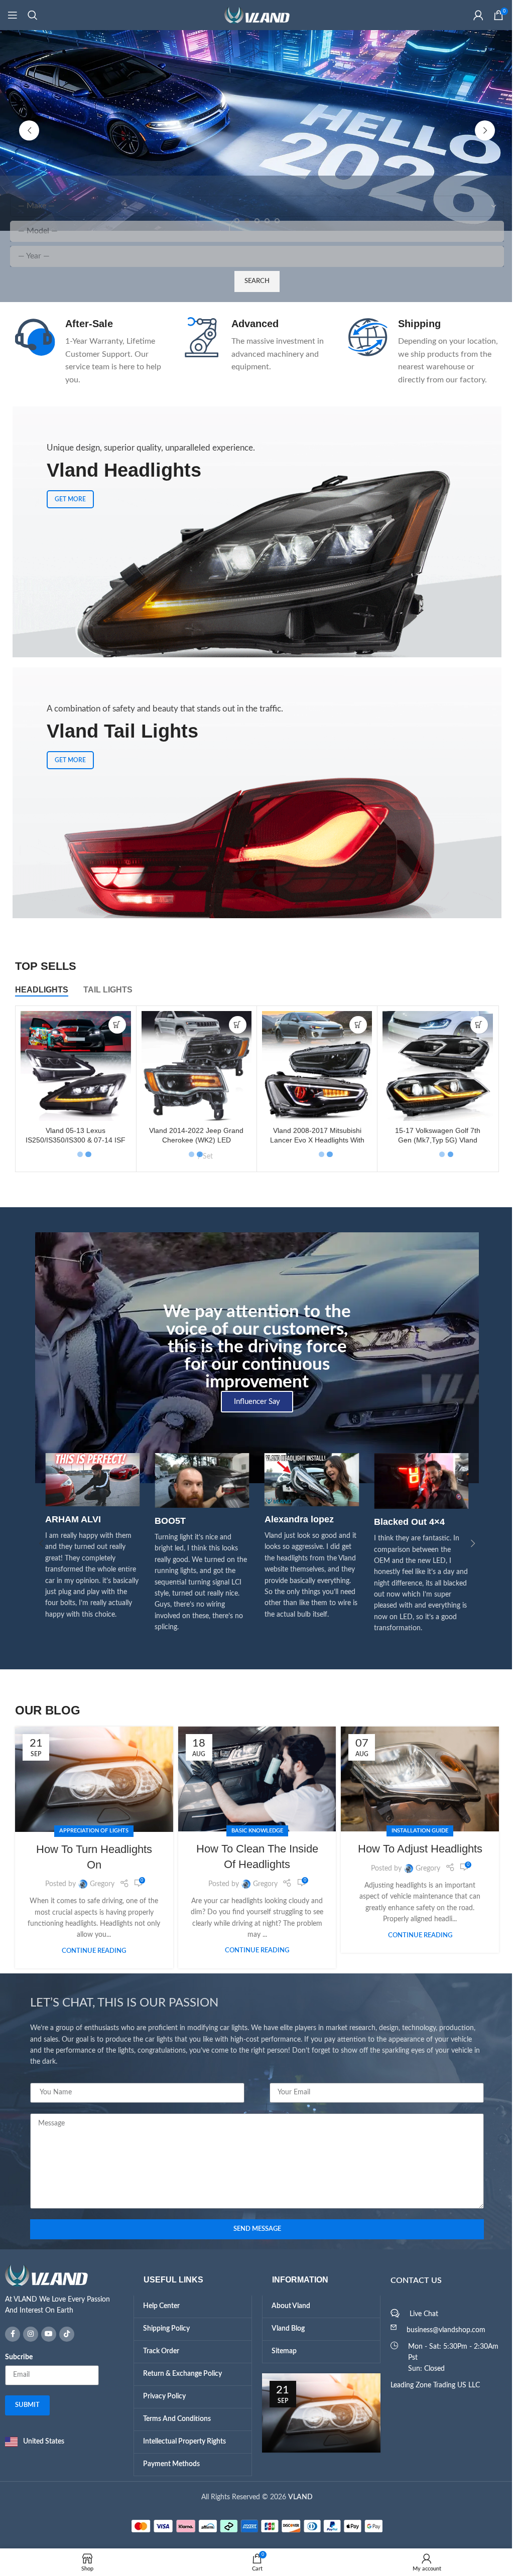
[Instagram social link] (27, 2334)
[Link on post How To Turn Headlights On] (91, 1779)
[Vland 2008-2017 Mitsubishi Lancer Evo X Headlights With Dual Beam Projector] (313, 1066)
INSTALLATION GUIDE (416, 1831)
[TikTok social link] (63, 2334)
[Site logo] (253, 15)
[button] (26, 130)
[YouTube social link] (45, 2334)
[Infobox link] (87, 345)
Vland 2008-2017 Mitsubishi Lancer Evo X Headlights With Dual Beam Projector (313, 1140)
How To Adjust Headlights (416, 1849)
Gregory (98, 1884)
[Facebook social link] (9, 2334)
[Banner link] (253, 793)
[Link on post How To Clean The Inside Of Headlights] (253, 1779)
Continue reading (90, 1951)
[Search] (33, 15)
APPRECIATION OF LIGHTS (90, 1831)
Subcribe (15, 2357)
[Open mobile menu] (13, 15)
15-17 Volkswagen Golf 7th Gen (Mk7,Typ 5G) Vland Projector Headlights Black (434, 1140)
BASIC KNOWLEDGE (253, 1831)
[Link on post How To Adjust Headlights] (416, 1779)
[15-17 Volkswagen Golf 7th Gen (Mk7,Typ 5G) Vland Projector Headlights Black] (434, 1066)
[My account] (471, 15)
